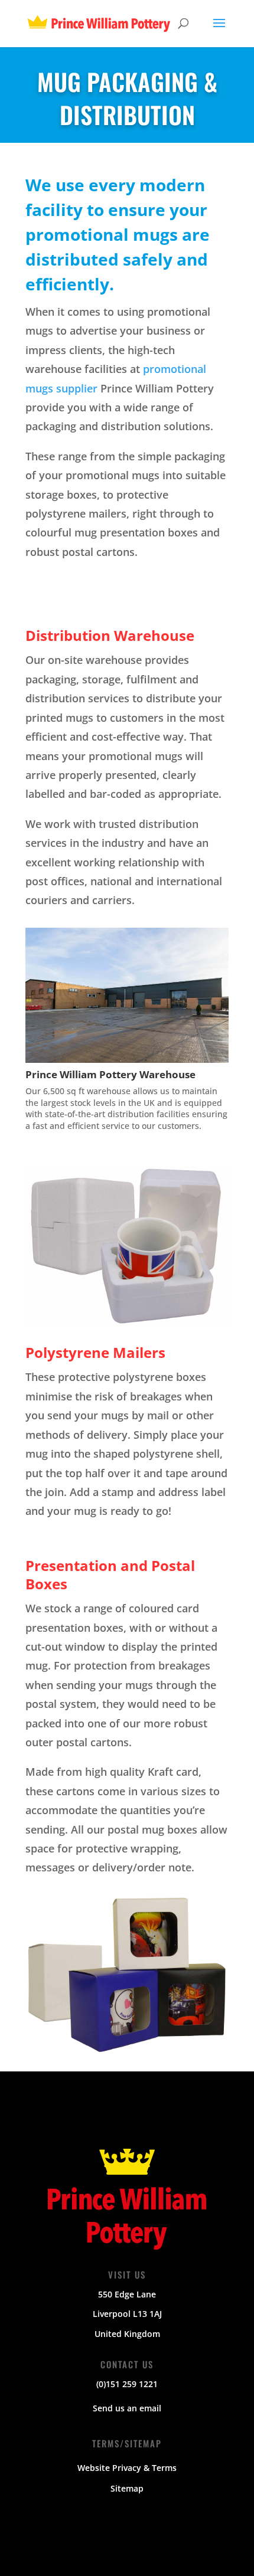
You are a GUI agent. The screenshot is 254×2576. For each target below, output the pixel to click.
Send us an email (127, 2408)
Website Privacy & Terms (127, 2468)
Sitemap (127, 2488)
